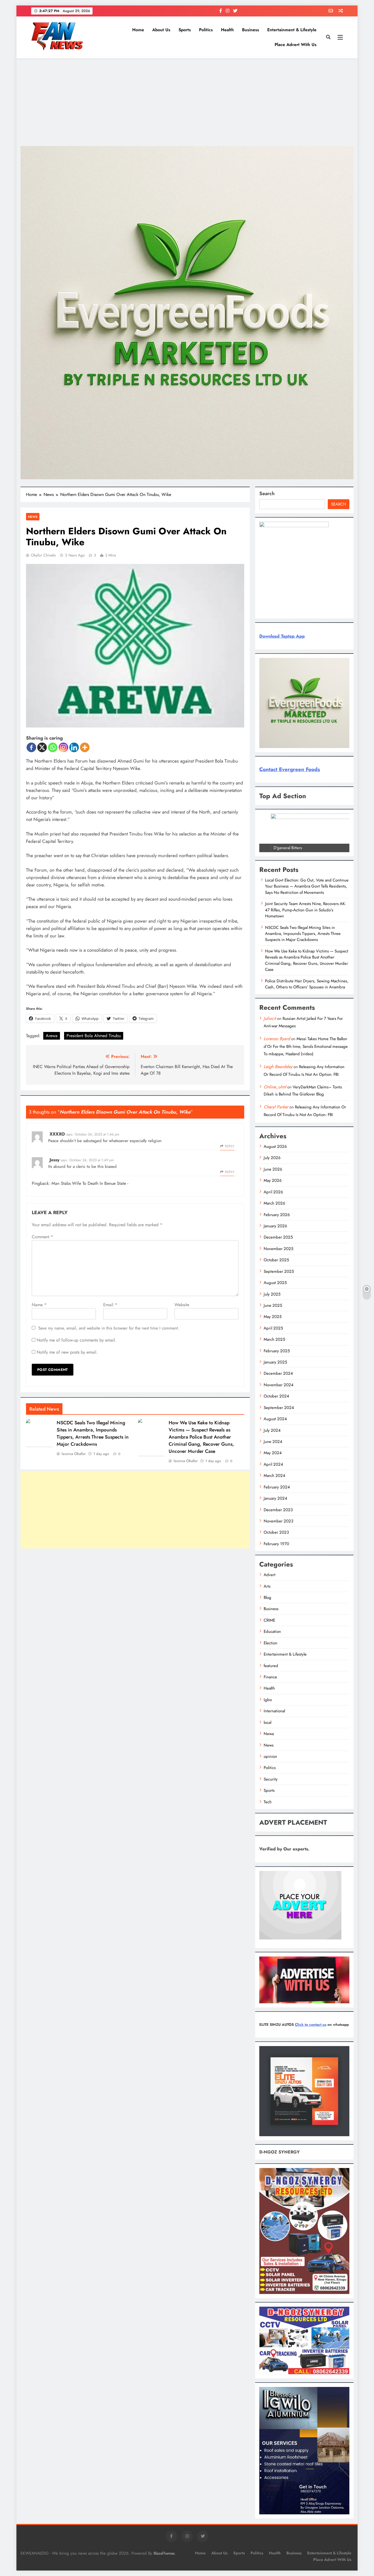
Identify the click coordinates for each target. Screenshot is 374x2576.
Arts (267, 1586)
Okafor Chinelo (43, 555)
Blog (267, 1597)
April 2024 (273, 1464)
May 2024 (273, 1453)
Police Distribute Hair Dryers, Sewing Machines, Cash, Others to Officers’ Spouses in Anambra (307, 984)
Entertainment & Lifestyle (292, 30)
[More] (85, 747)
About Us (161, 30)
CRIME (269, 1620)
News (33, 517)
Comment (42, 1237)
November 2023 (278, 1521)
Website (182, 1305)
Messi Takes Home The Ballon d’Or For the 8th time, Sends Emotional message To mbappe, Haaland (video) (306, 1046)
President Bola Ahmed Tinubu (94, 1036)
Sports (185, 30)
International (274, 1711)
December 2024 (278, 1373)
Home (138, 30)
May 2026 (273, 1180)
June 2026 (273, 1169)
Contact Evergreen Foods (290, 769)
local (267, 1722)
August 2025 (275, 1283)
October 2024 (276, 1396)
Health (227, 30)
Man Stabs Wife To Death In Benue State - (90, 1183)
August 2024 (275, 1419)
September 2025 (279, 1271)
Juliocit (270, 1018)
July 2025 (272, 1294)
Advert (270, 1575)
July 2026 (272, 1158)
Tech (268, 1802)
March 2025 (274, 1339)
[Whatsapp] (53, 747)
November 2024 (279, 1385)
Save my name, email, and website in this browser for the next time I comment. (109, 1328)
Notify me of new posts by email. (67, 1352)
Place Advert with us (296, 45)
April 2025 (273, 1328)
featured (271, 1666)
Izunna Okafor (74, 1454)
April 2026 (273, 1192)
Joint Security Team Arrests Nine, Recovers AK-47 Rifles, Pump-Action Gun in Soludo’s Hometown (305, 910)
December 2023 (278, 1510)
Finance (270, 1677)
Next (343, 851)
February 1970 (276, 1544)
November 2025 (278, 1249)
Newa (269, 1734)
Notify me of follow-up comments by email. (77, 1340)
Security (271, 1779)
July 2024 (272, 1430)
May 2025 (273, 1317)
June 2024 (273, 1442)
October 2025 (276, 1260)
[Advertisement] (187, 102)
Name (39, 1305)
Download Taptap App (282, 636)
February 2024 (277, 1487)
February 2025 (277, 1351)
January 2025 (275, 1362)
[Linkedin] (74, 747)
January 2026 (275, 1226)
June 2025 (273, 1305)
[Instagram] (63, 747)
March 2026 (274, 1203)
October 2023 (276, 1532)
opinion (270, 1756)
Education (272, 1631)
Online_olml (275, 1087)
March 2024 (274, 1476)
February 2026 (277, 1215)
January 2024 (275, 1498)
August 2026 (275, 1146)
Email (110, 1305)
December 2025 (278, 1237)
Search (267, 493)
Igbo (268, 1700)
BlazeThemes (164, 2553)
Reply (230, 1146)
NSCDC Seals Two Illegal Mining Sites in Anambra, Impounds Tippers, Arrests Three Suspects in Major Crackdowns (93, 1433)
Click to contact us (311, 2025)
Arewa (52, 1036)
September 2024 (279, 1408)
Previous (266, 851)
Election (271, 1643)
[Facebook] (31, 747)
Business (251, 30)
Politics (206, 30)
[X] (42, 747)
